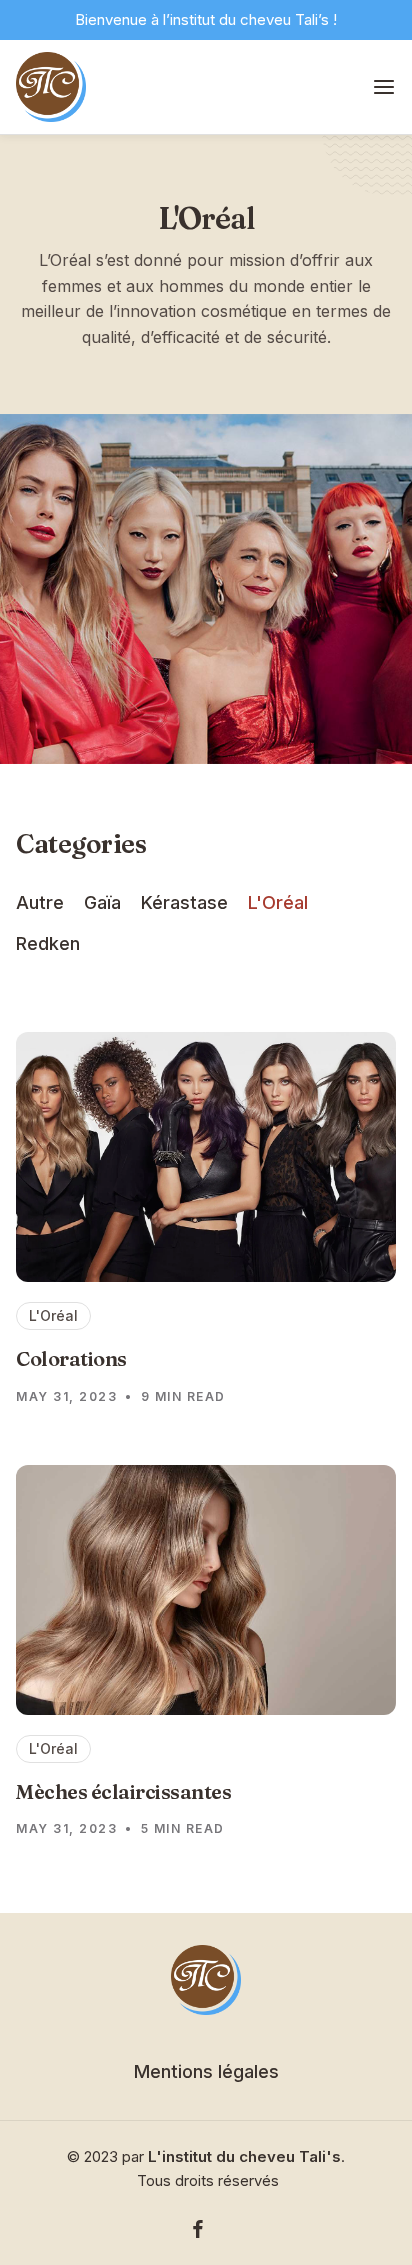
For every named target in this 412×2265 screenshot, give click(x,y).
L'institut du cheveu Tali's (244, 2156)
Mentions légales (206, 2071)
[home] (51, 87)
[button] (384, 87)
